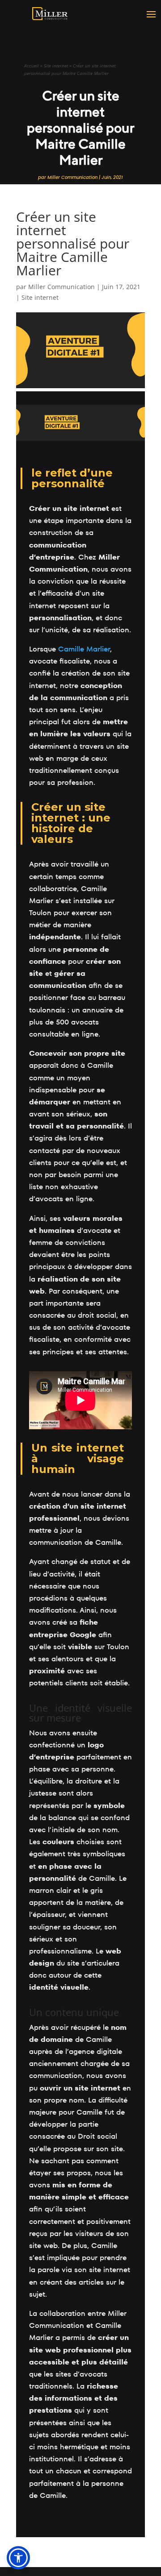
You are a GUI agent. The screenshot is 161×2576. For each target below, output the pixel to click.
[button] (18, 2558)
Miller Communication (72, 177)
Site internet (56, 66)
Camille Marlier (84, 649)
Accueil (32, 66)
